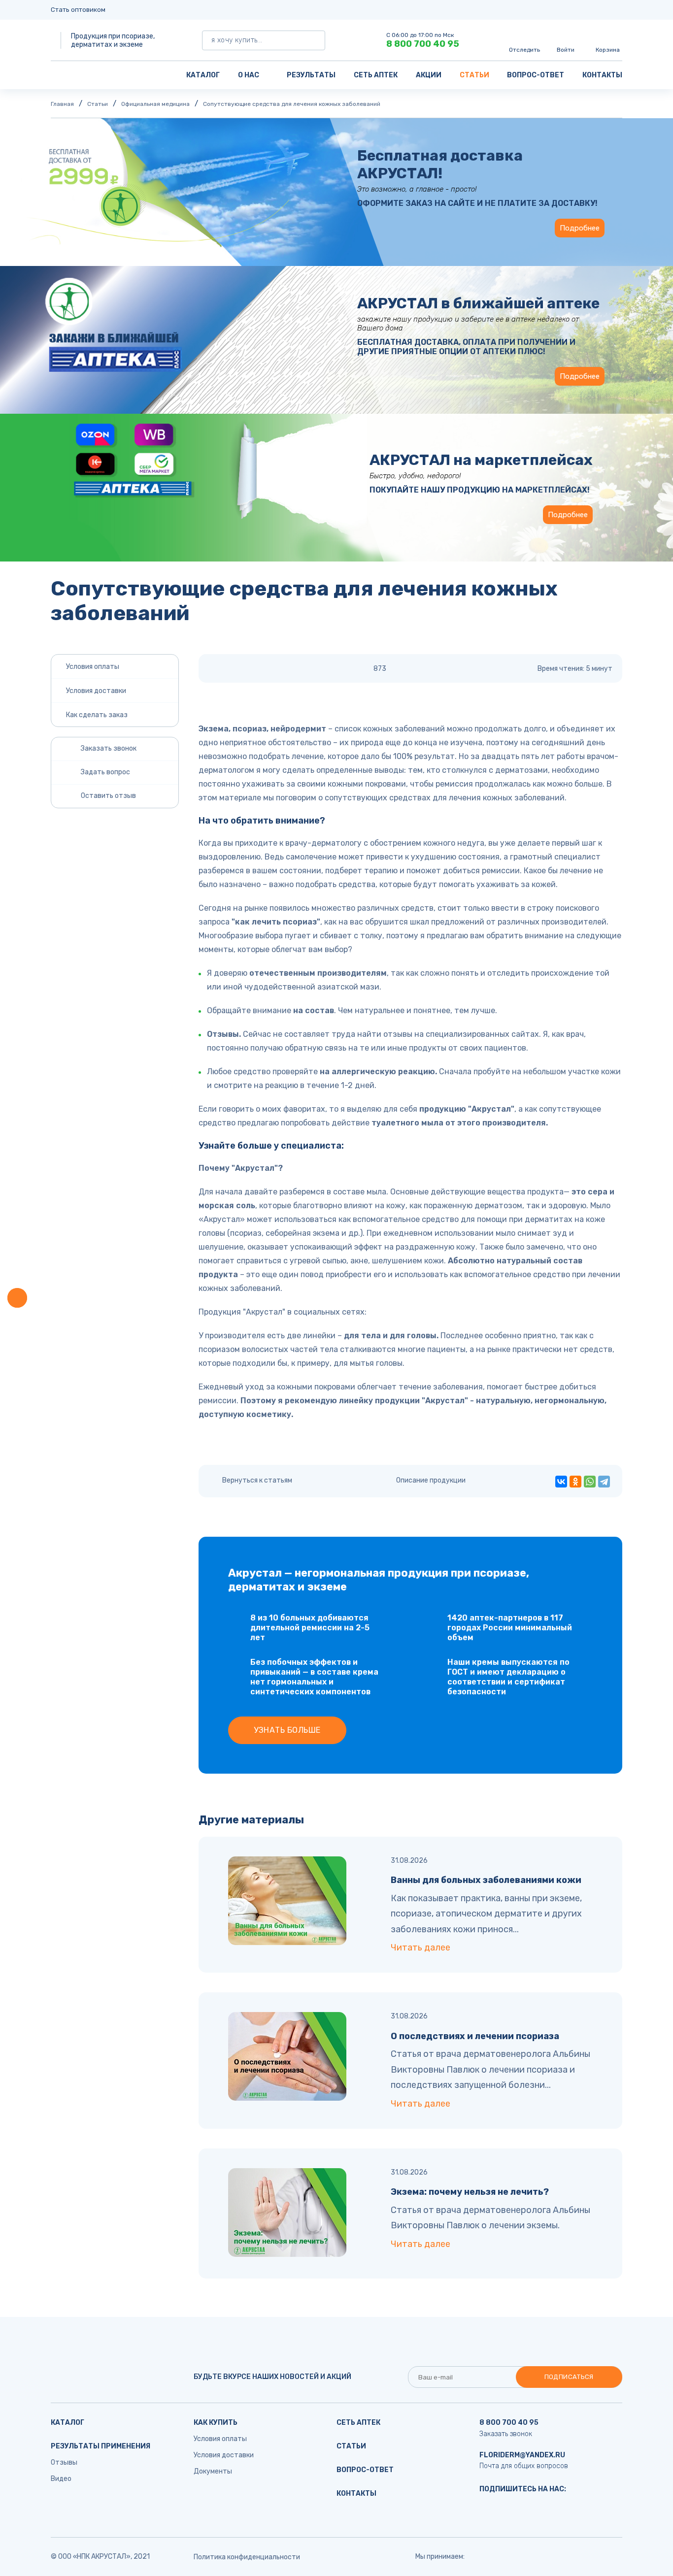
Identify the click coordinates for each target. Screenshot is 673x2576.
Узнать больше (287, 1730)
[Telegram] (604, 1482)
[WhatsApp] (590, 1482)
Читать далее (421, 1948)
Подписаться (569, 2377)
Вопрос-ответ (536, 75)
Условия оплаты (93, 667)
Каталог (203, 75)
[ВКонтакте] (561, 1482)
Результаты (311, 75)
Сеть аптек (376, 75)
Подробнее (580, 228)
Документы (213, 2471)
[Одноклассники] (575, 1482)
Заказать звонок (506, 2434)
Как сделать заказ (97, 715)
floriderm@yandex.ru (522, 2455)
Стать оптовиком (78, 10)
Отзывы (64, 2462)
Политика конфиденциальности (247, 2557)
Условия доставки (96, 691)
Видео (61, 2479)
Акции (429, 75)
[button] (17, 1298)
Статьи (474, 75)
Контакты (602, 75)
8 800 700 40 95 (423, 44)
